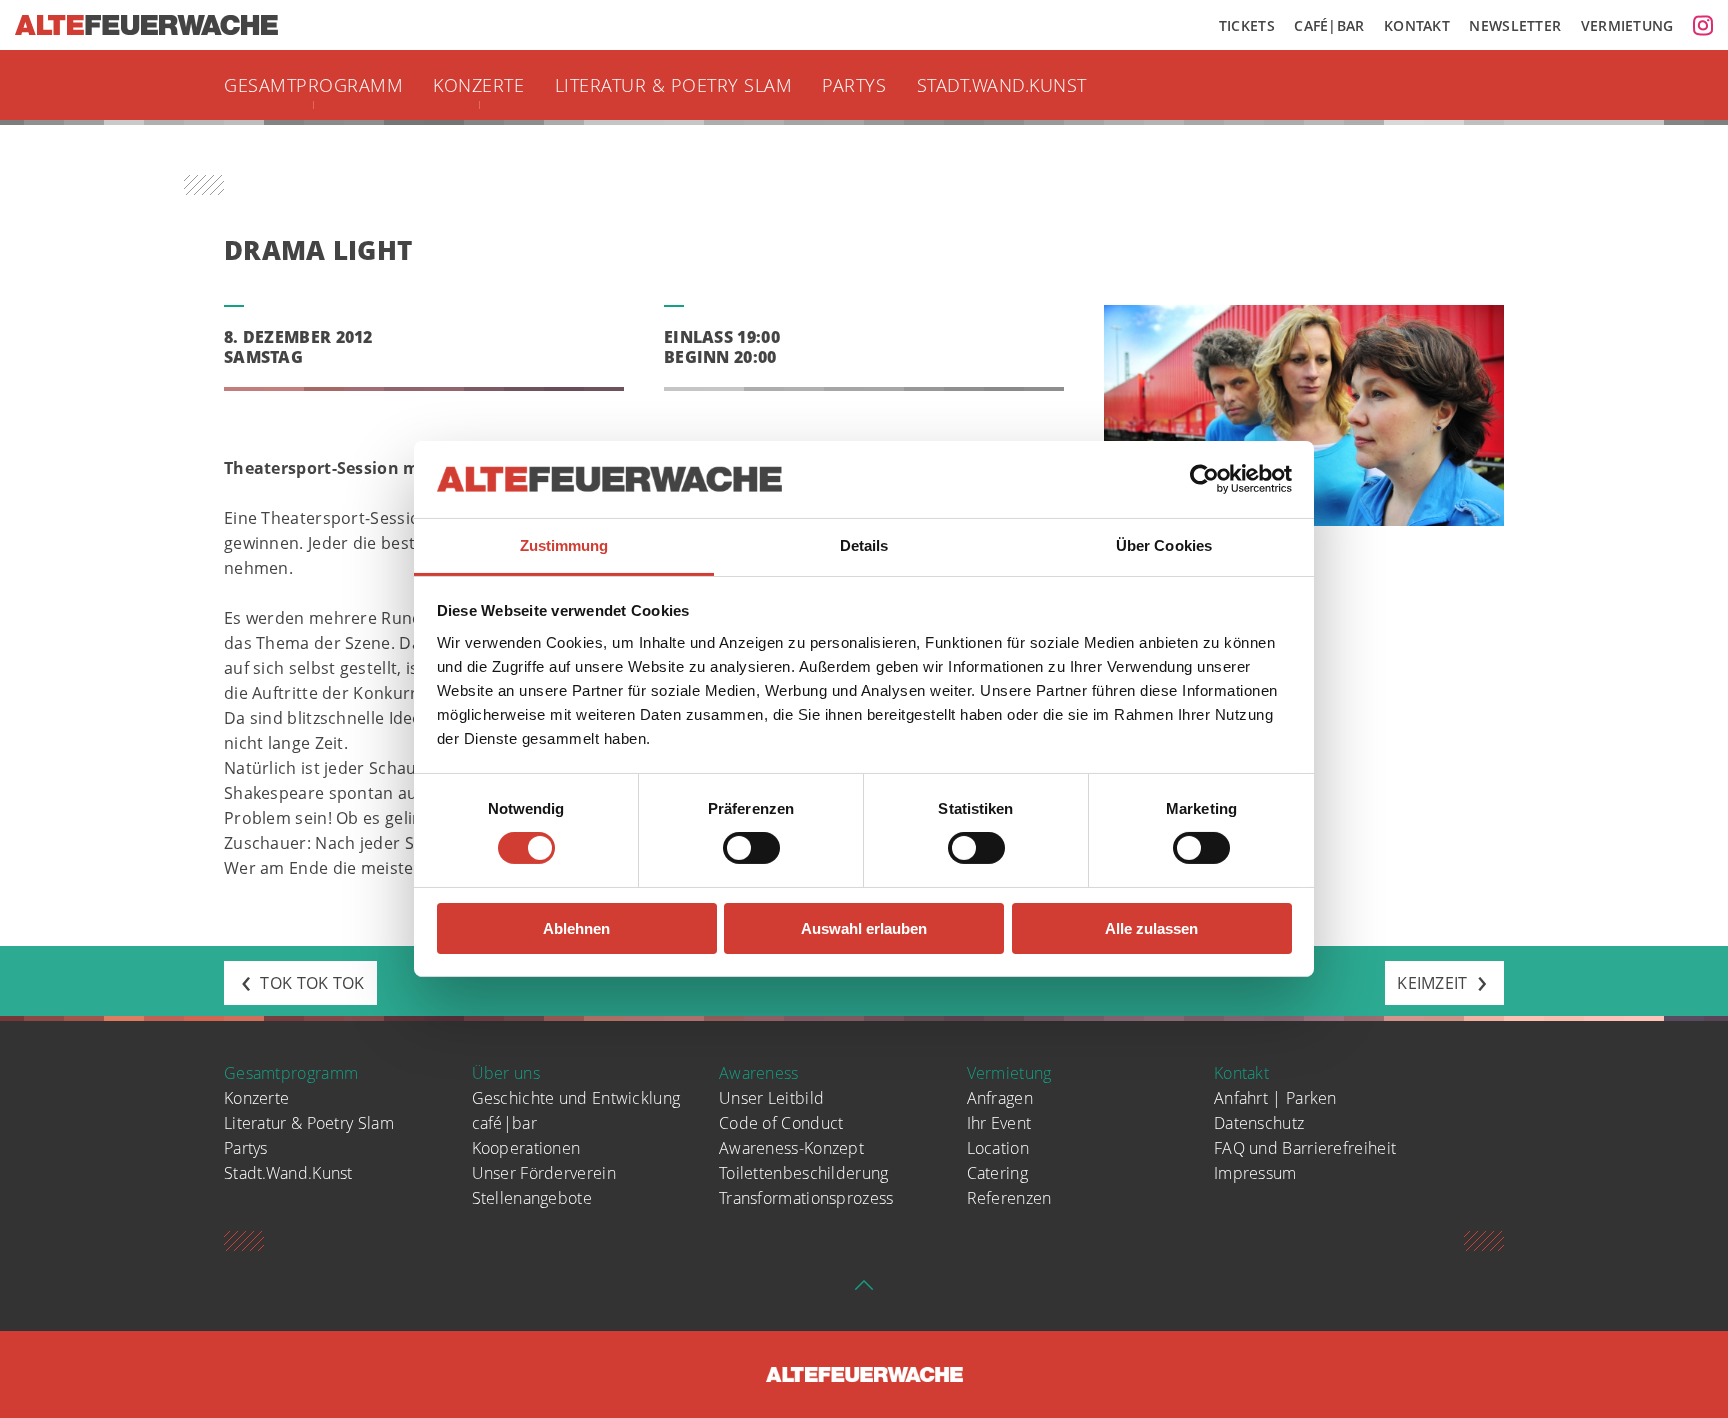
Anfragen (1000, 1098)
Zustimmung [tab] (564, 545)
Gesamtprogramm (313, 85)
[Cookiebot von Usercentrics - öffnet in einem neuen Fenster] (1204, 479)
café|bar (504, 1123)
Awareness (759, 1073)
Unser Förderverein (544, 1173)
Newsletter (1515, 25)
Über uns (506, 1073)
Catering (997, 1173)
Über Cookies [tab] (1164, 545)
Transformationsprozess (806, 1198)
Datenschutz (1259, 1123)
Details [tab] (864, 545)
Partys (854, 85)
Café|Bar (1329, 25)
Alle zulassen (1151, 928)
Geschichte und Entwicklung (576, 1098)
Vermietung (1627, 25)
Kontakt (1417, 25)
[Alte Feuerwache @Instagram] (1703, 25)
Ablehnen (576, 928)
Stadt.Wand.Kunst (1002, 85)
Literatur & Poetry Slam (674, 85)
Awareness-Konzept (791, 1148)
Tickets (1247, 25)
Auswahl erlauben (864, 928)
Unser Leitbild (771, 1098)
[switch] (751, 848)
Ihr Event (999, 1123)
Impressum (1255, 1173)
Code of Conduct (781, 1123)
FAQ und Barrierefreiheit (1305, 1148)
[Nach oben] (864, 1291)
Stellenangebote (532, 1198)
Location (998, 1148)
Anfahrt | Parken (1275, 1098)
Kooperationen (526, 1148)
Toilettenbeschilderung (804, 1173)
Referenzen (1009, 1198)
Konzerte (478, 85)
